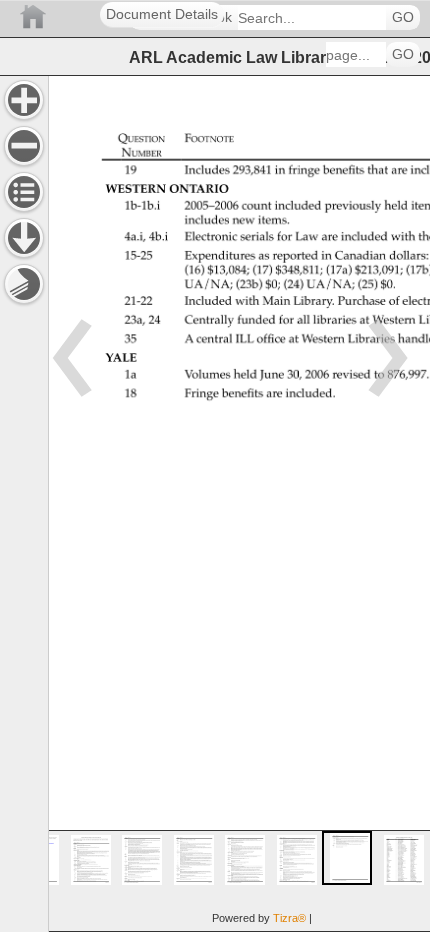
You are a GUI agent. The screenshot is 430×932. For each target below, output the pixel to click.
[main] (239, 503)
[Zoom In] (24, 100)
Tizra (289, 918)
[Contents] (24, 192)
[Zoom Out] (24, 146)
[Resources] (24, 238)
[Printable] (24, 284)
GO (403, 17)
